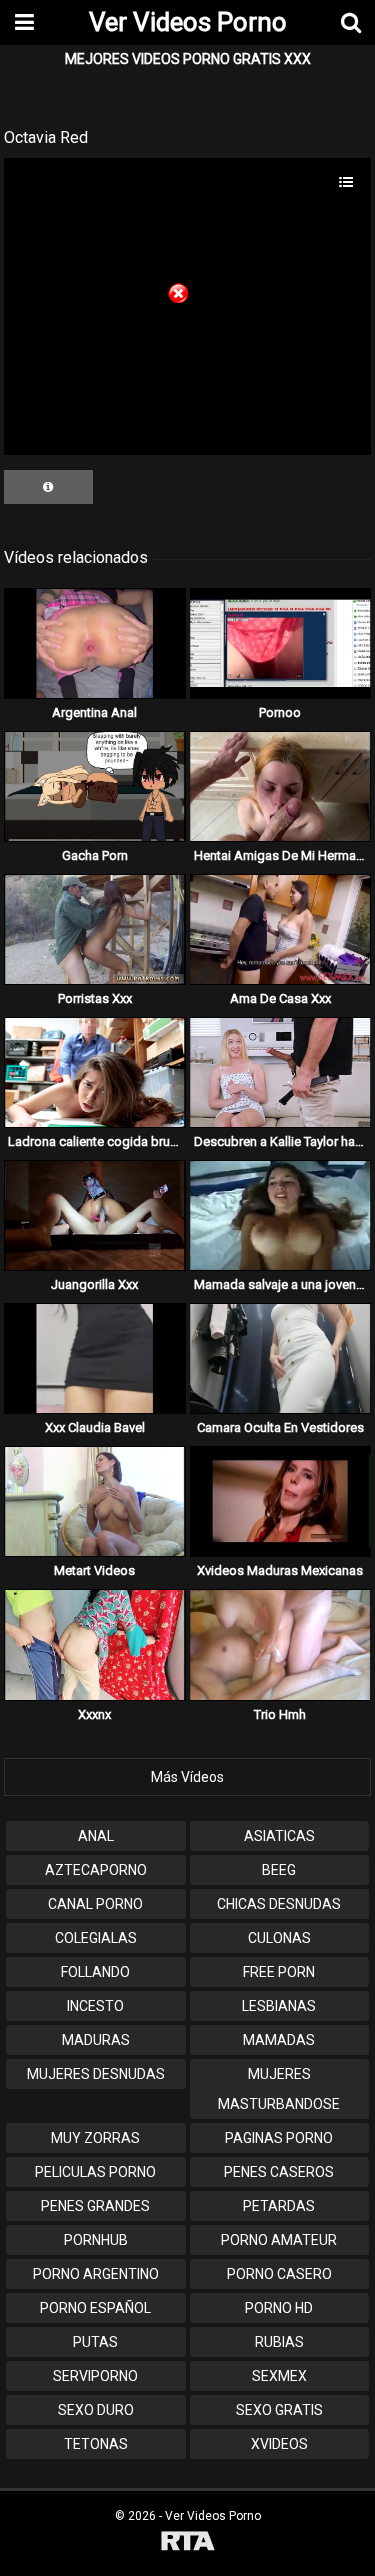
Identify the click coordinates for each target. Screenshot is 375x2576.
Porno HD (279, 2308)
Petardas (279, 2206)
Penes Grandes (95, 2206)
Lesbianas (279, 2006)
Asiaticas (279, 1836)
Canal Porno (95, 1904)
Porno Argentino (96, 2274)
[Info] (48, 487)
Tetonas (96, 2444)
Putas (95, 2342)
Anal (96, 1836)
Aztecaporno (96, 1870)
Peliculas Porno (95, 2172)
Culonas (279, 1938)
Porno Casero (279, 2274)
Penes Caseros (279, 2172)
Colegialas (96, 1938)
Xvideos (279, 2444)
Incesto (95, 2006)
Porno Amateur (279, 2240)
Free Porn (279, 1972)
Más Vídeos (187, 1777)
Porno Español (95, 2308)
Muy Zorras (95, 2138)
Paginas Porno (279, 2138)
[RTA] (187, 2543)
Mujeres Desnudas (96, 2074)
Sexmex (279, 2376)
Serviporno (95, 2376)
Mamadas (279, 2040)
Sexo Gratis (279, 2410)
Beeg (279, 1870)
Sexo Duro (96, 2410)
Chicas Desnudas (279, 1904)
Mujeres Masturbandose (279, 2089)
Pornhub (96, 2240)
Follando (95, 1972)
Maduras (96, 2040)
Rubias (279, 2342)
